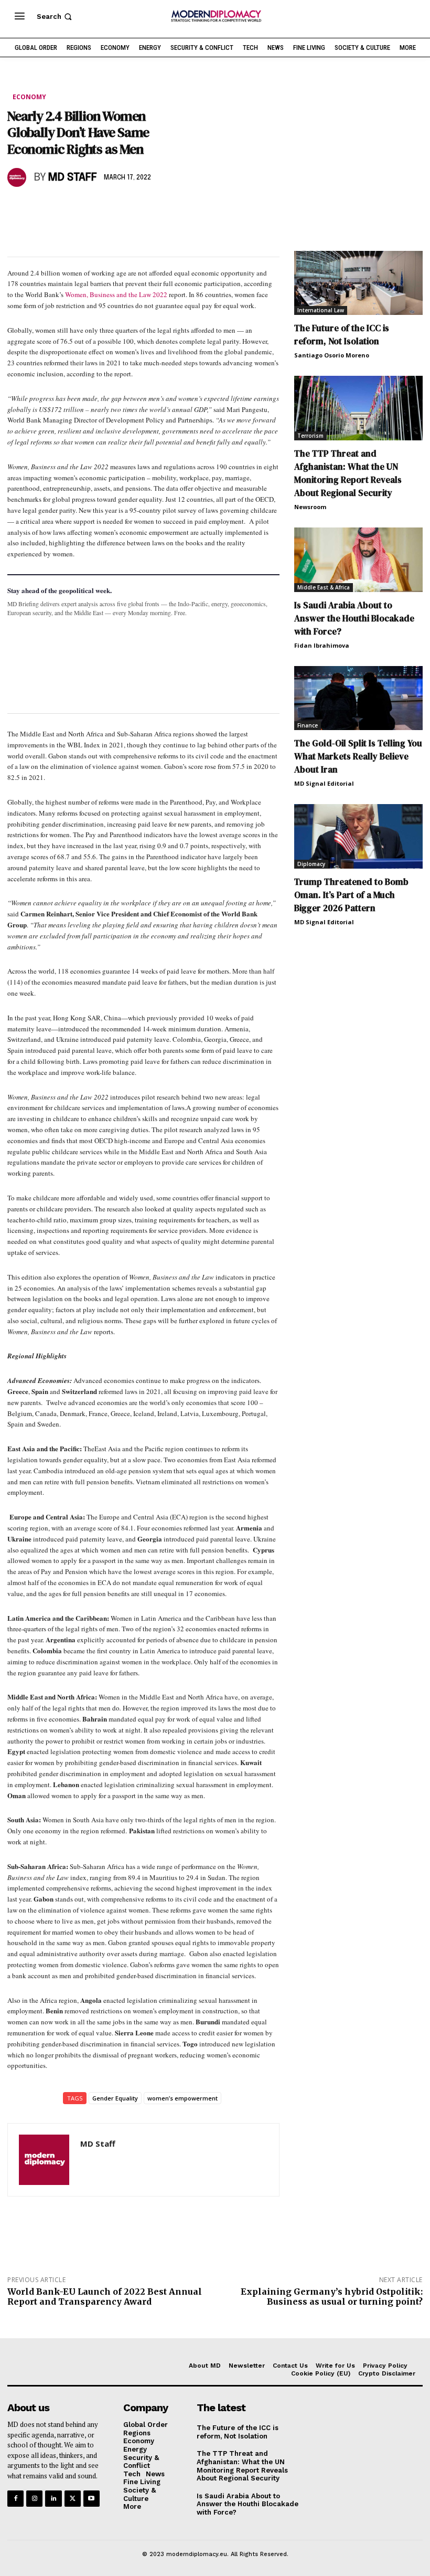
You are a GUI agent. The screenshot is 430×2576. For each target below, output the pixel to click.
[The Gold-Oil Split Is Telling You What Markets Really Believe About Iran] (358, 698)
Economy (29, 97)
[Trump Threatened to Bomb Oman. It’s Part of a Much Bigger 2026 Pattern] (358, 836)
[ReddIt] (114, 208)
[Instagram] (34, 2499)
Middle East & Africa (324, 587)
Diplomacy (311, 864)
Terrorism (310, 436)
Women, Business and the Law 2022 (116, 294)
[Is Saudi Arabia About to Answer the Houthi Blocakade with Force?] (358, 560)
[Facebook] (18, 208)
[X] (42, 208)
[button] (55, 17)
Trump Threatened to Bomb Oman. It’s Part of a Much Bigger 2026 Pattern (351, 895)
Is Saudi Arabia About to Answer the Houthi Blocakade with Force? (354, 618)
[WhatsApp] (66, 208)
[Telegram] (138, 208)
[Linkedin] (90, 208)
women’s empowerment (182, 2098)
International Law (321, 310)
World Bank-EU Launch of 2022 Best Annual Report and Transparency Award (105, 2297)
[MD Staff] (18, 177)
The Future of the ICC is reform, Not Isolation (342, 335)
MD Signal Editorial (324, 783)
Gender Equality (115, 2098)
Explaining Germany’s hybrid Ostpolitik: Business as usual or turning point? (332, 2297)
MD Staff (72, 178)
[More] (163, 208)
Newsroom (310, 507)
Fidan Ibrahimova (322, 645)
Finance (308, 725)
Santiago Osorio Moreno (332, 355)
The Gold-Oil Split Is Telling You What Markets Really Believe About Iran (358, 756)
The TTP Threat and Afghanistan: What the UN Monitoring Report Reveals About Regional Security (348, 473)
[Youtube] (92, 2499)
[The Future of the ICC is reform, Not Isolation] (358, 283)
